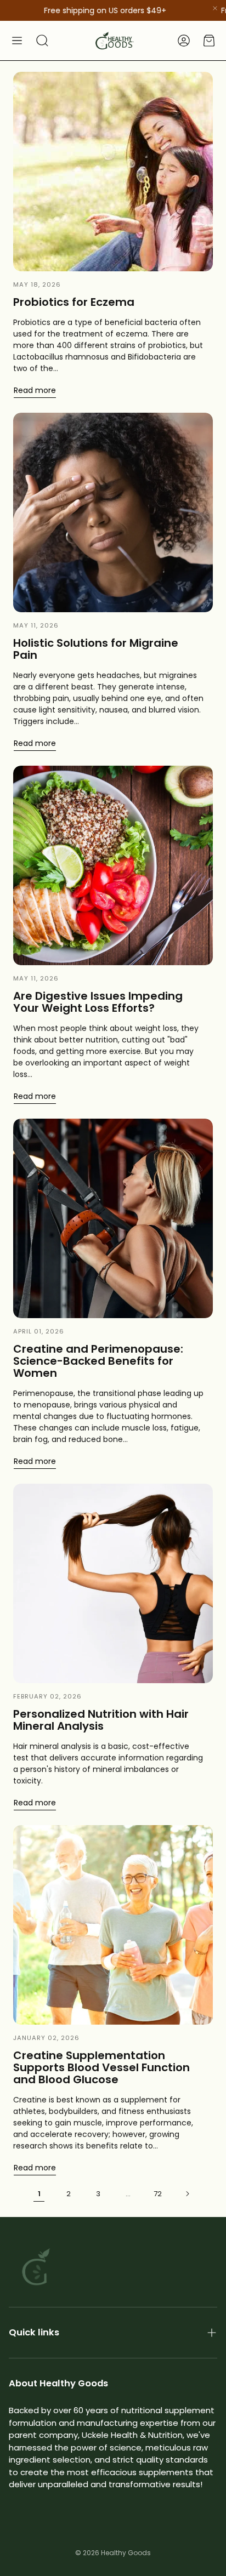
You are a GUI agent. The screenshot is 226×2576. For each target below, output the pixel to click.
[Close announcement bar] (215, 8)
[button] (17, 41)
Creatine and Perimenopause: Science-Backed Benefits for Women (98, 1361)
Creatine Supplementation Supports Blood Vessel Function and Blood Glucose (101, 2067)
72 (158, 2194)
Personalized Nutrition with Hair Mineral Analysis (101, 1720)
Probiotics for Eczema (74, 302)
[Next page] (187, 2194)
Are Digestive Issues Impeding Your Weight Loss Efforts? (98, 1002)
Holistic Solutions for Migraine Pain (96, 649)
